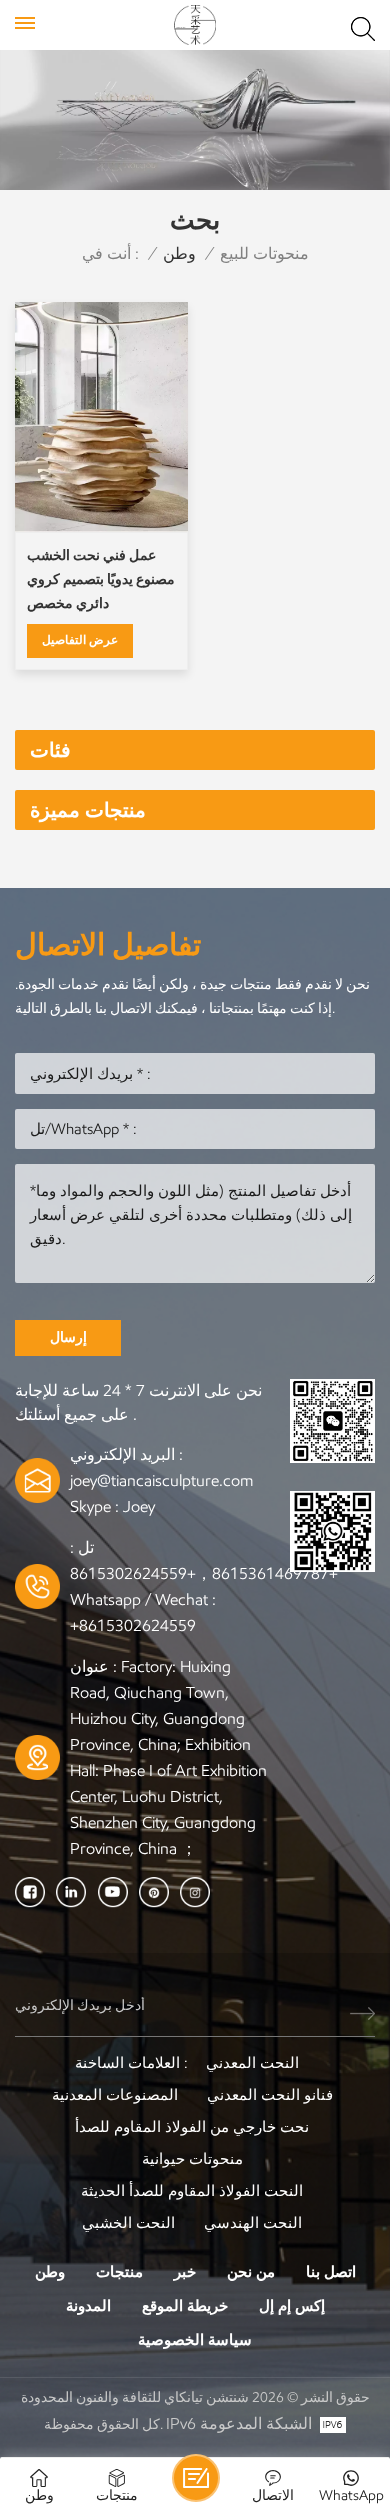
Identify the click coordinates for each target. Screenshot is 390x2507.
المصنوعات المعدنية (115, 2095)
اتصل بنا (331, 2272)
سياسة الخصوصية (195, 2340)
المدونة (88, 2306)
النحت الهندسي (253, 2223)
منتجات (119, 2272)
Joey (139, 1506)
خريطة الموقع (185, 2306)
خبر (185, 2272)
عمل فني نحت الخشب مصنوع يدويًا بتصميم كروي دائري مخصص (101, 579)
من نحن (251, 2272)
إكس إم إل (292, 2306)
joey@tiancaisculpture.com (161, 1480)
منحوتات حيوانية (192, 2159)
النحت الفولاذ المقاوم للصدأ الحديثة (192, 2191)
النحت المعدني (252, 2063)
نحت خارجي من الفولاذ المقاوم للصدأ (192, 2127)
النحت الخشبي (128, 2223)
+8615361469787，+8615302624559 (204, 1573)
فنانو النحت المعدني (270, 2095)
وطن (179, 253)
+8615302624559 (133, 1625)
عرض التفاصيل (80, 639)
